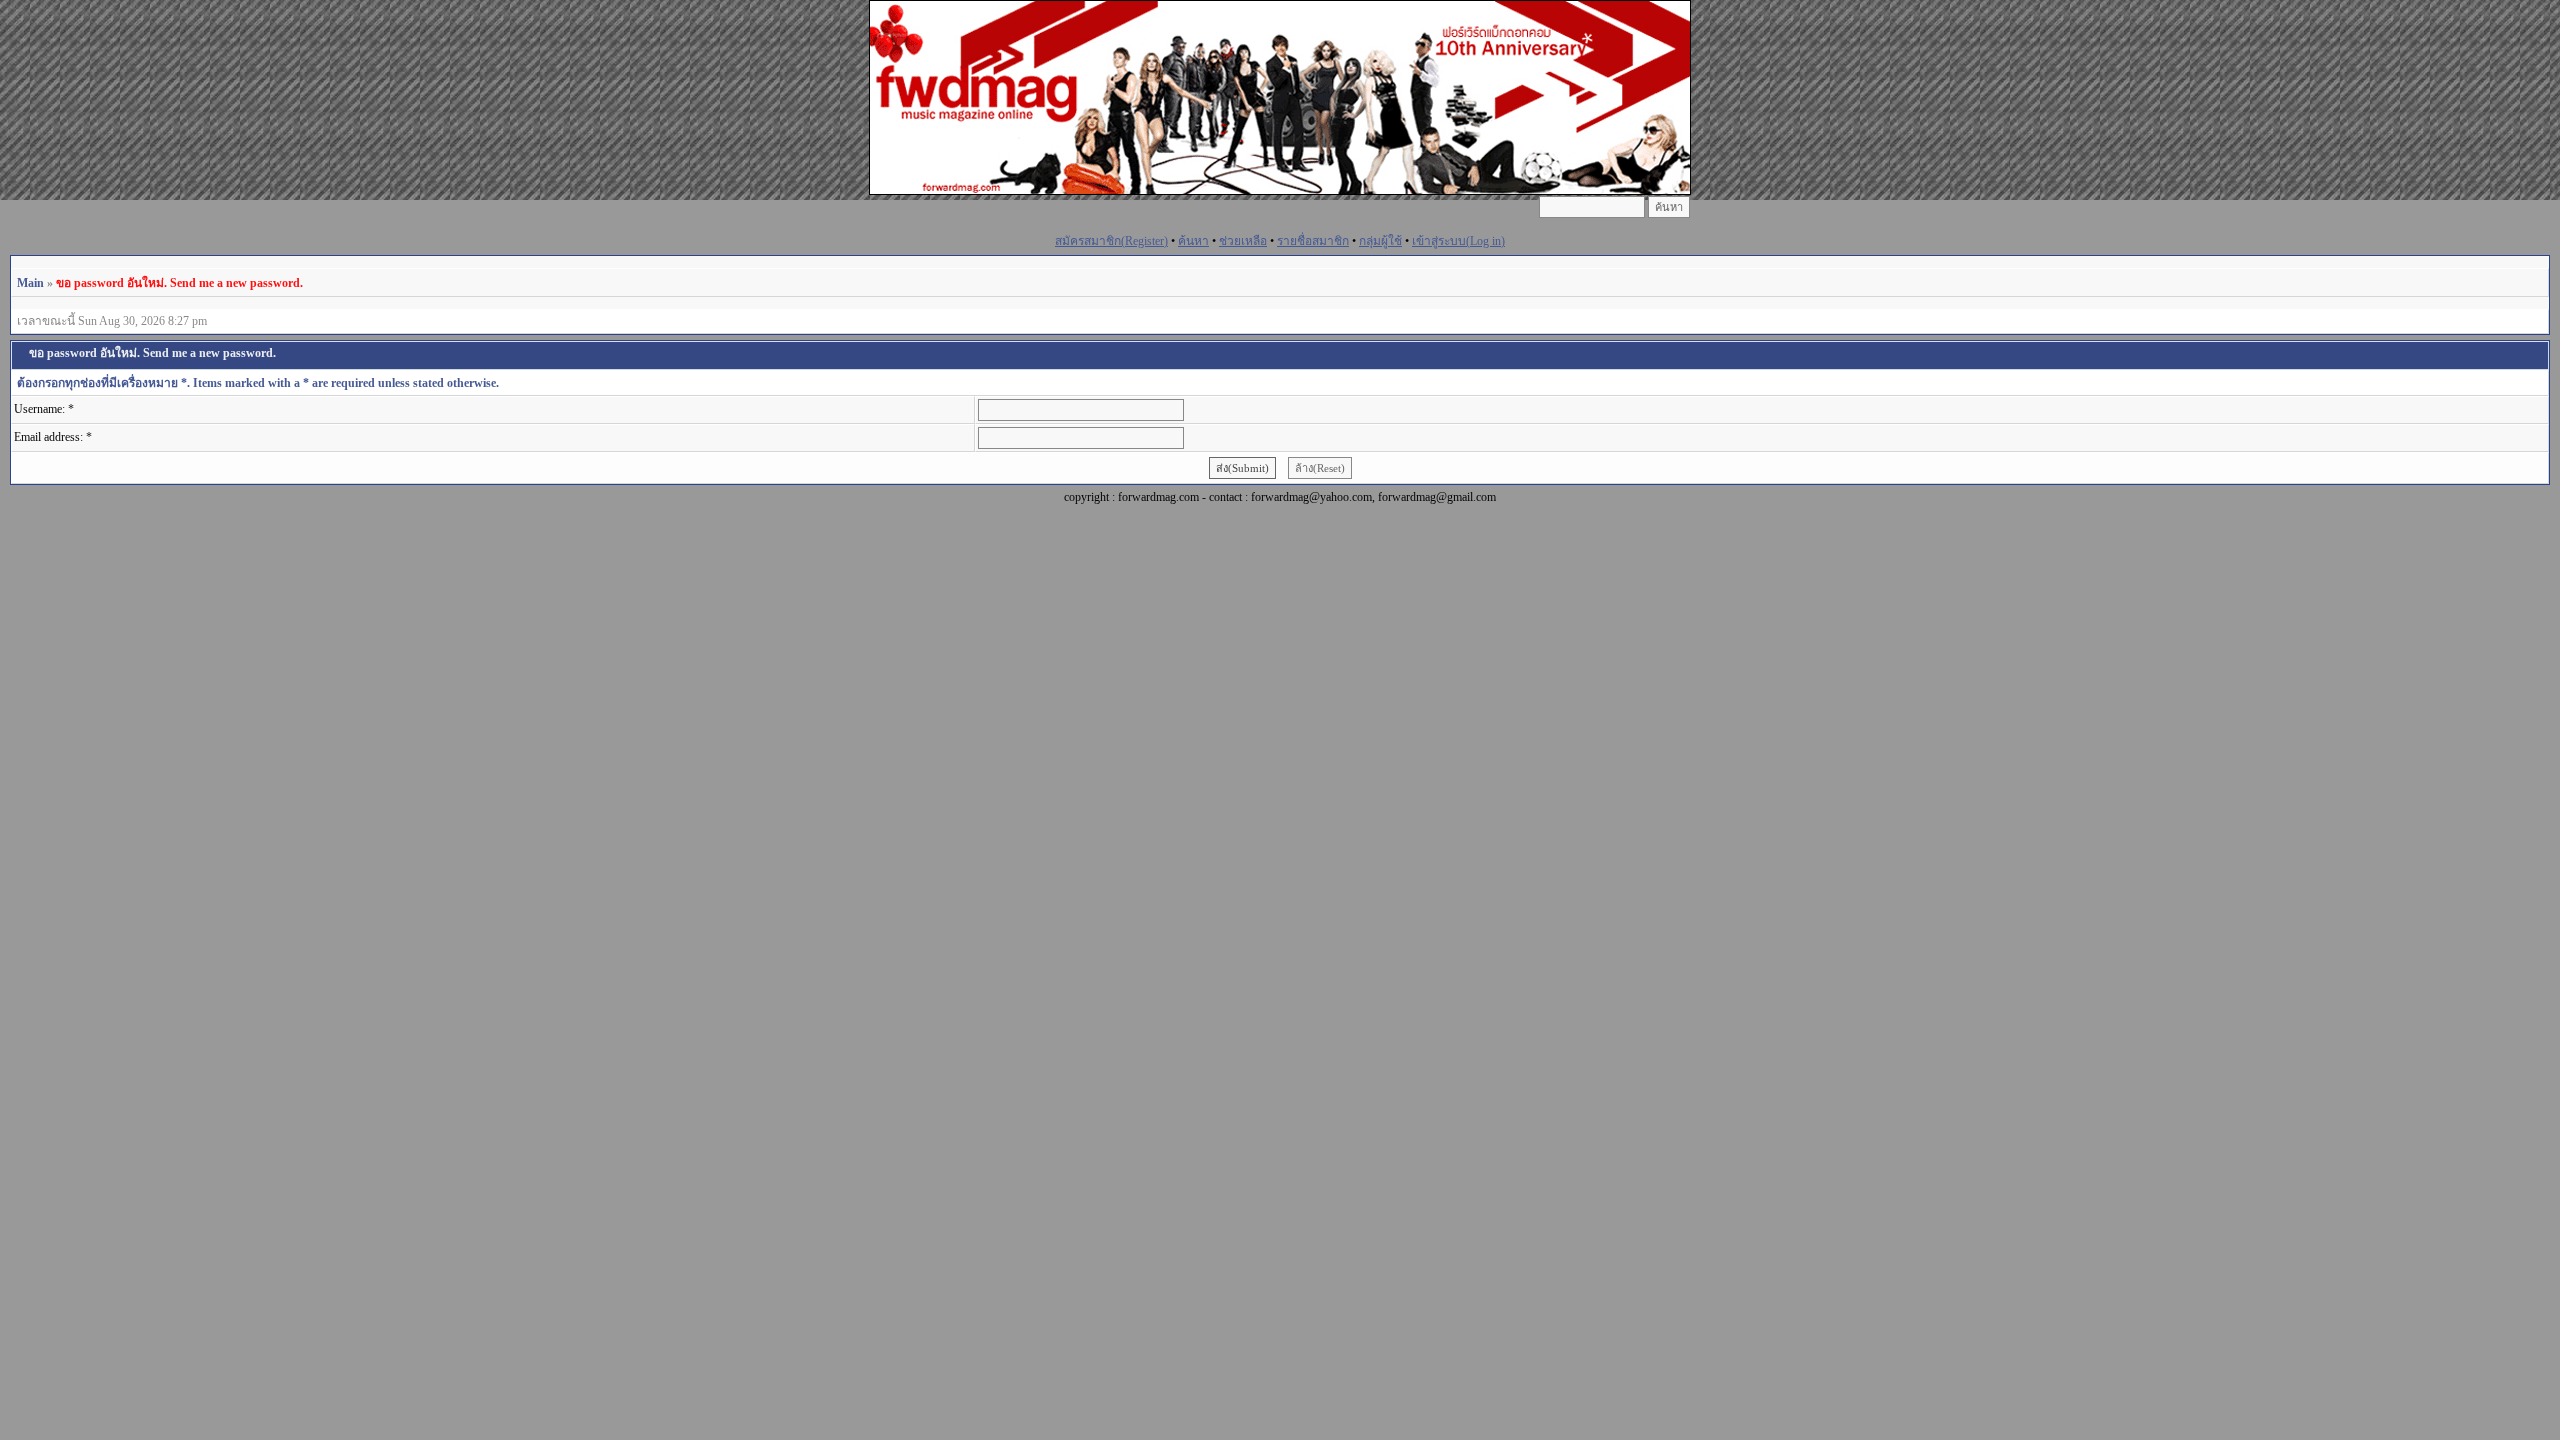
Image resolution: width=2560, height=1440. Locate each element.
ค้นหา (1193, 241)
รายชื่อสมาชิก (1313, 241)
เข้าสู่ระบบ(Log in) (1458, 241)
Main (30, 283)
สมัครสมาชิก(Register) (1111, 241)
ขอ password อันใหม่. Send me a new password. (179, 283)
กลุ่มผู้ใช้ (1380, 241)
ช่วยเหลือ (1243, 241)
